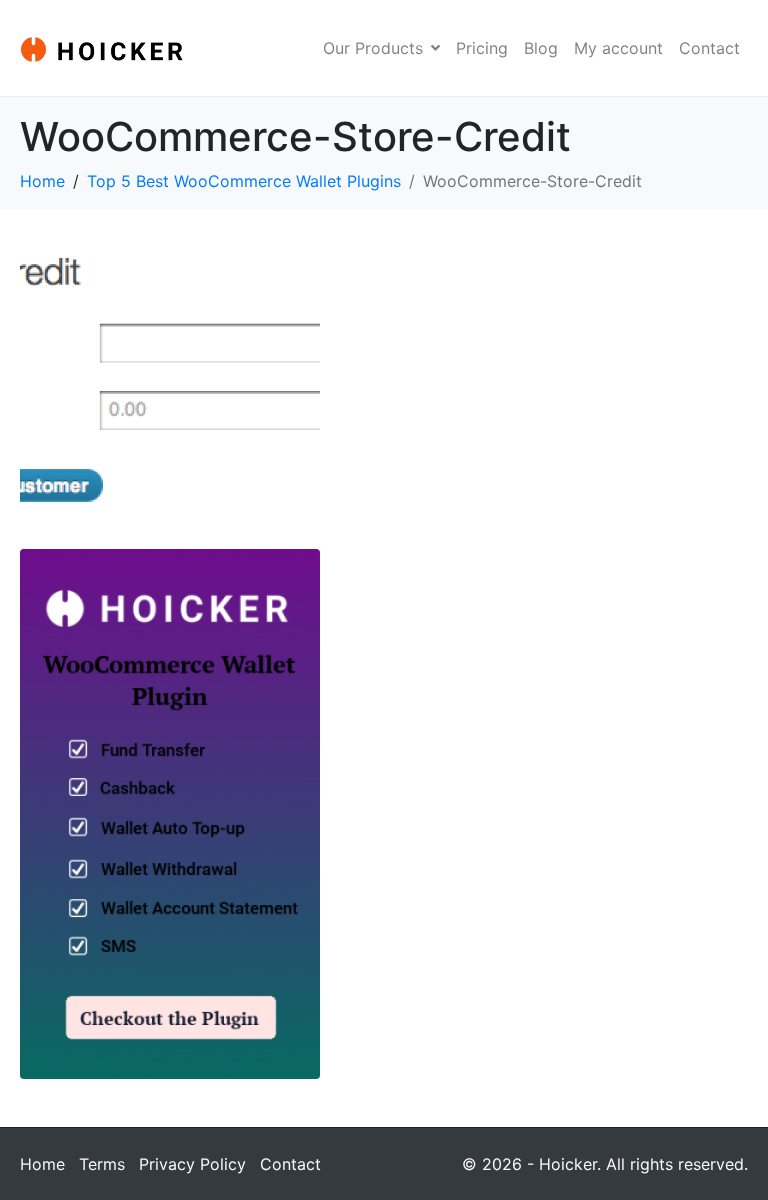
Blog (541, 48)
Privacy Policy (192, 1164)
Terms (102, 1164)
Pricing (482, 48)
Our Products (373, 48)
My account (618, 48)
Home (42, 1164)
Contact (709, 48)
